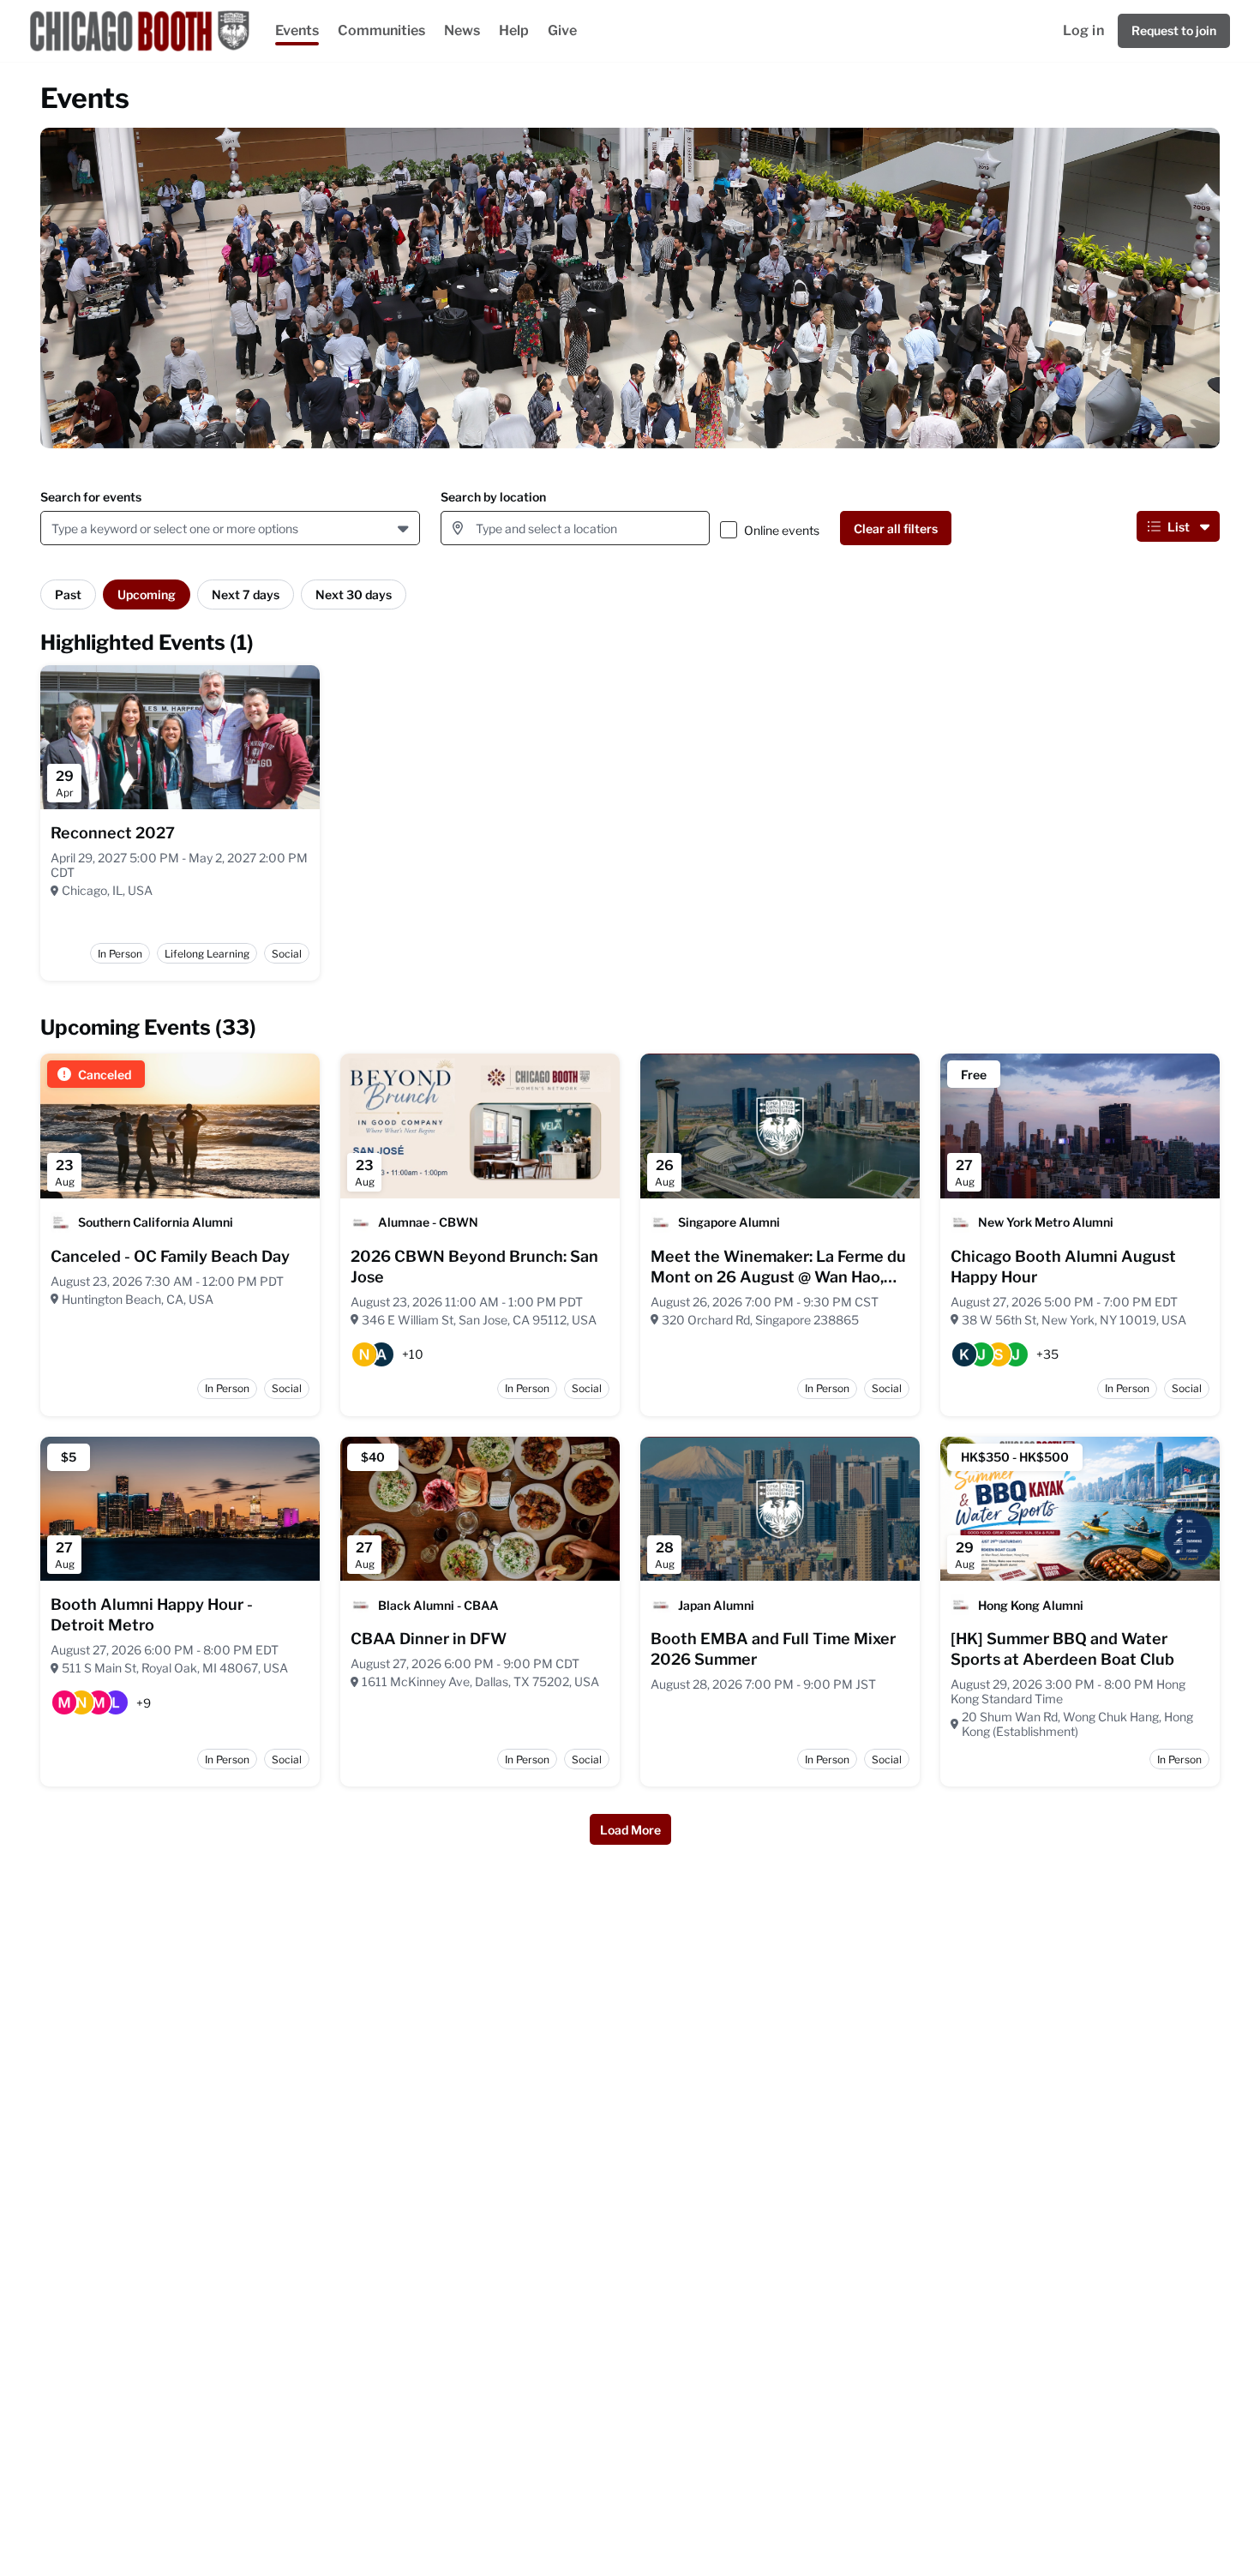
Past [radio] (68, 594)
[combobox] (54, 528)
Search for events (91, 497)
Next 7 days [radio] (246, 594)
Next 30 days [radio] (354, 594)
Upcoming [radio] (147, 594)
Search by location (493, 497)
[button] (405, 528)
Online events (782, 530)
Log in (1083, 30)
